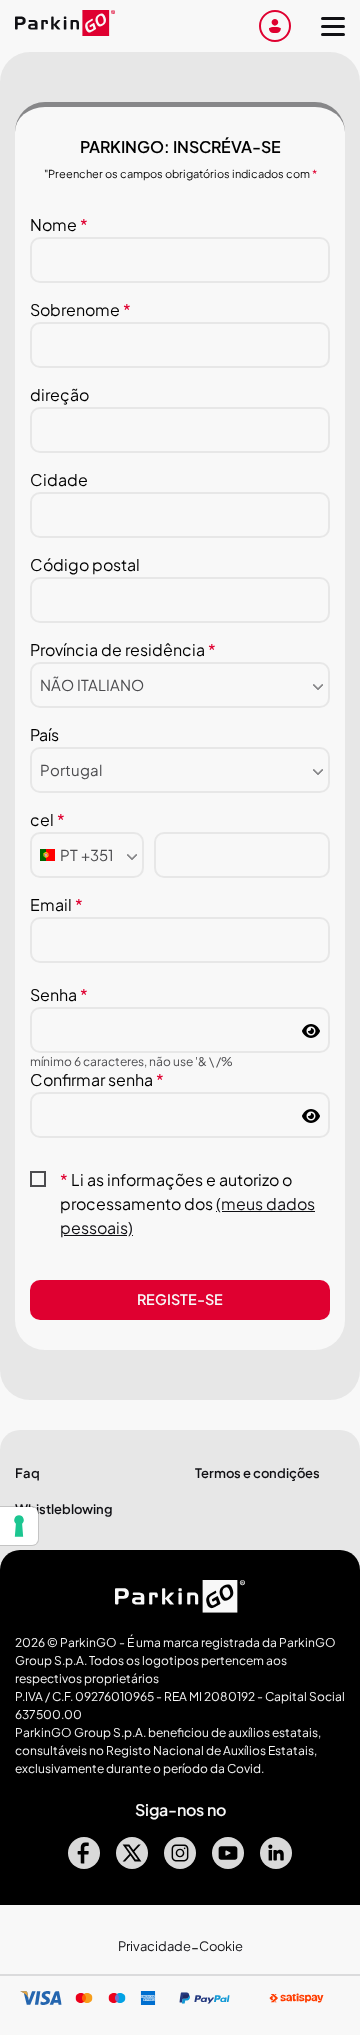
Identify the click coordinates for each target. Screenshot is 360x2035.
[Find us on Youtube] (228, 1862)
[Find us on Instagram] (180, 1862)
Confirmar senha (97, 1079)
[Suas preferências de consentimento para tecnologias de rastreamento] (19, 1526)
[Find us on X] (132, 1862)
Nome (59, 224)
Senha (59, 994)
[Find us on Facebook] (84, 1862)
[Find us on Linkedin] (276, 1862)
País (44, 734)
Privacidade (154, 1946)
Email (56, 904)
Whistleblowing (64, 1509)
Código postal (85, 564)
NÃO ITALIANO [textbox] (92, 684)
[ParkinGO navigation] (333, 26)
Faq (27, 1473)
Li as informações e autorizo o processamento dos (187, 1203)
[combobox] (180, 685)
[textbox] (77, 855)
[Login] (275, 26)
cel (47, 819)
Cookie (221, 1946)
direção (59, 394)
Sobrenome (80, 309)
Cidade (59, 479)
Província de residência (123, 649)
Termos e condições (257, 1473)
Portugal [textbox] (71, 769)
